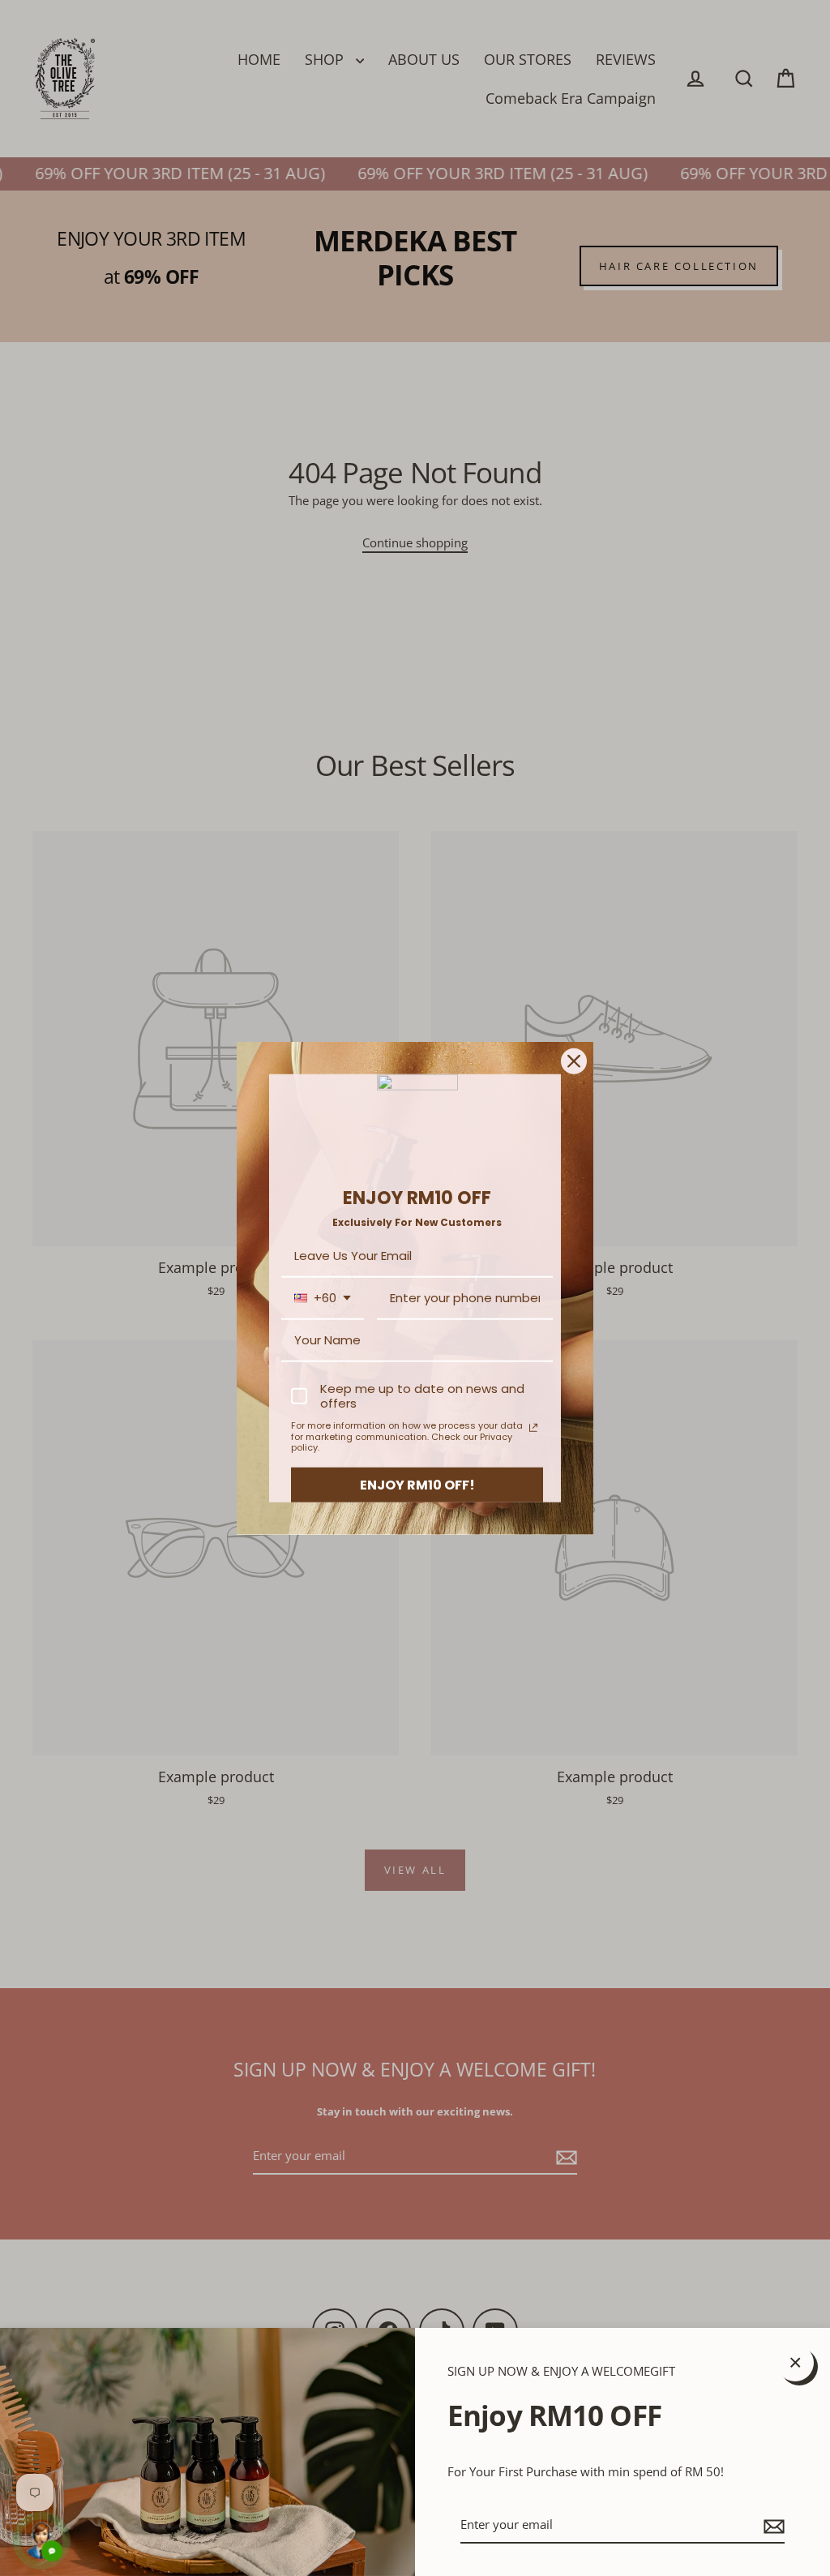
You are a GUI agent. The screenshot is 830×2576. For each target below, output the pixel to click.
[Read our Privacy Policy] (533, 1428)
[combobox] (323, 1299)
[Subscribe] (772, 2525)
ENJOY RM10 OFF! (417, 1485)
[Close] (574, 1061)
